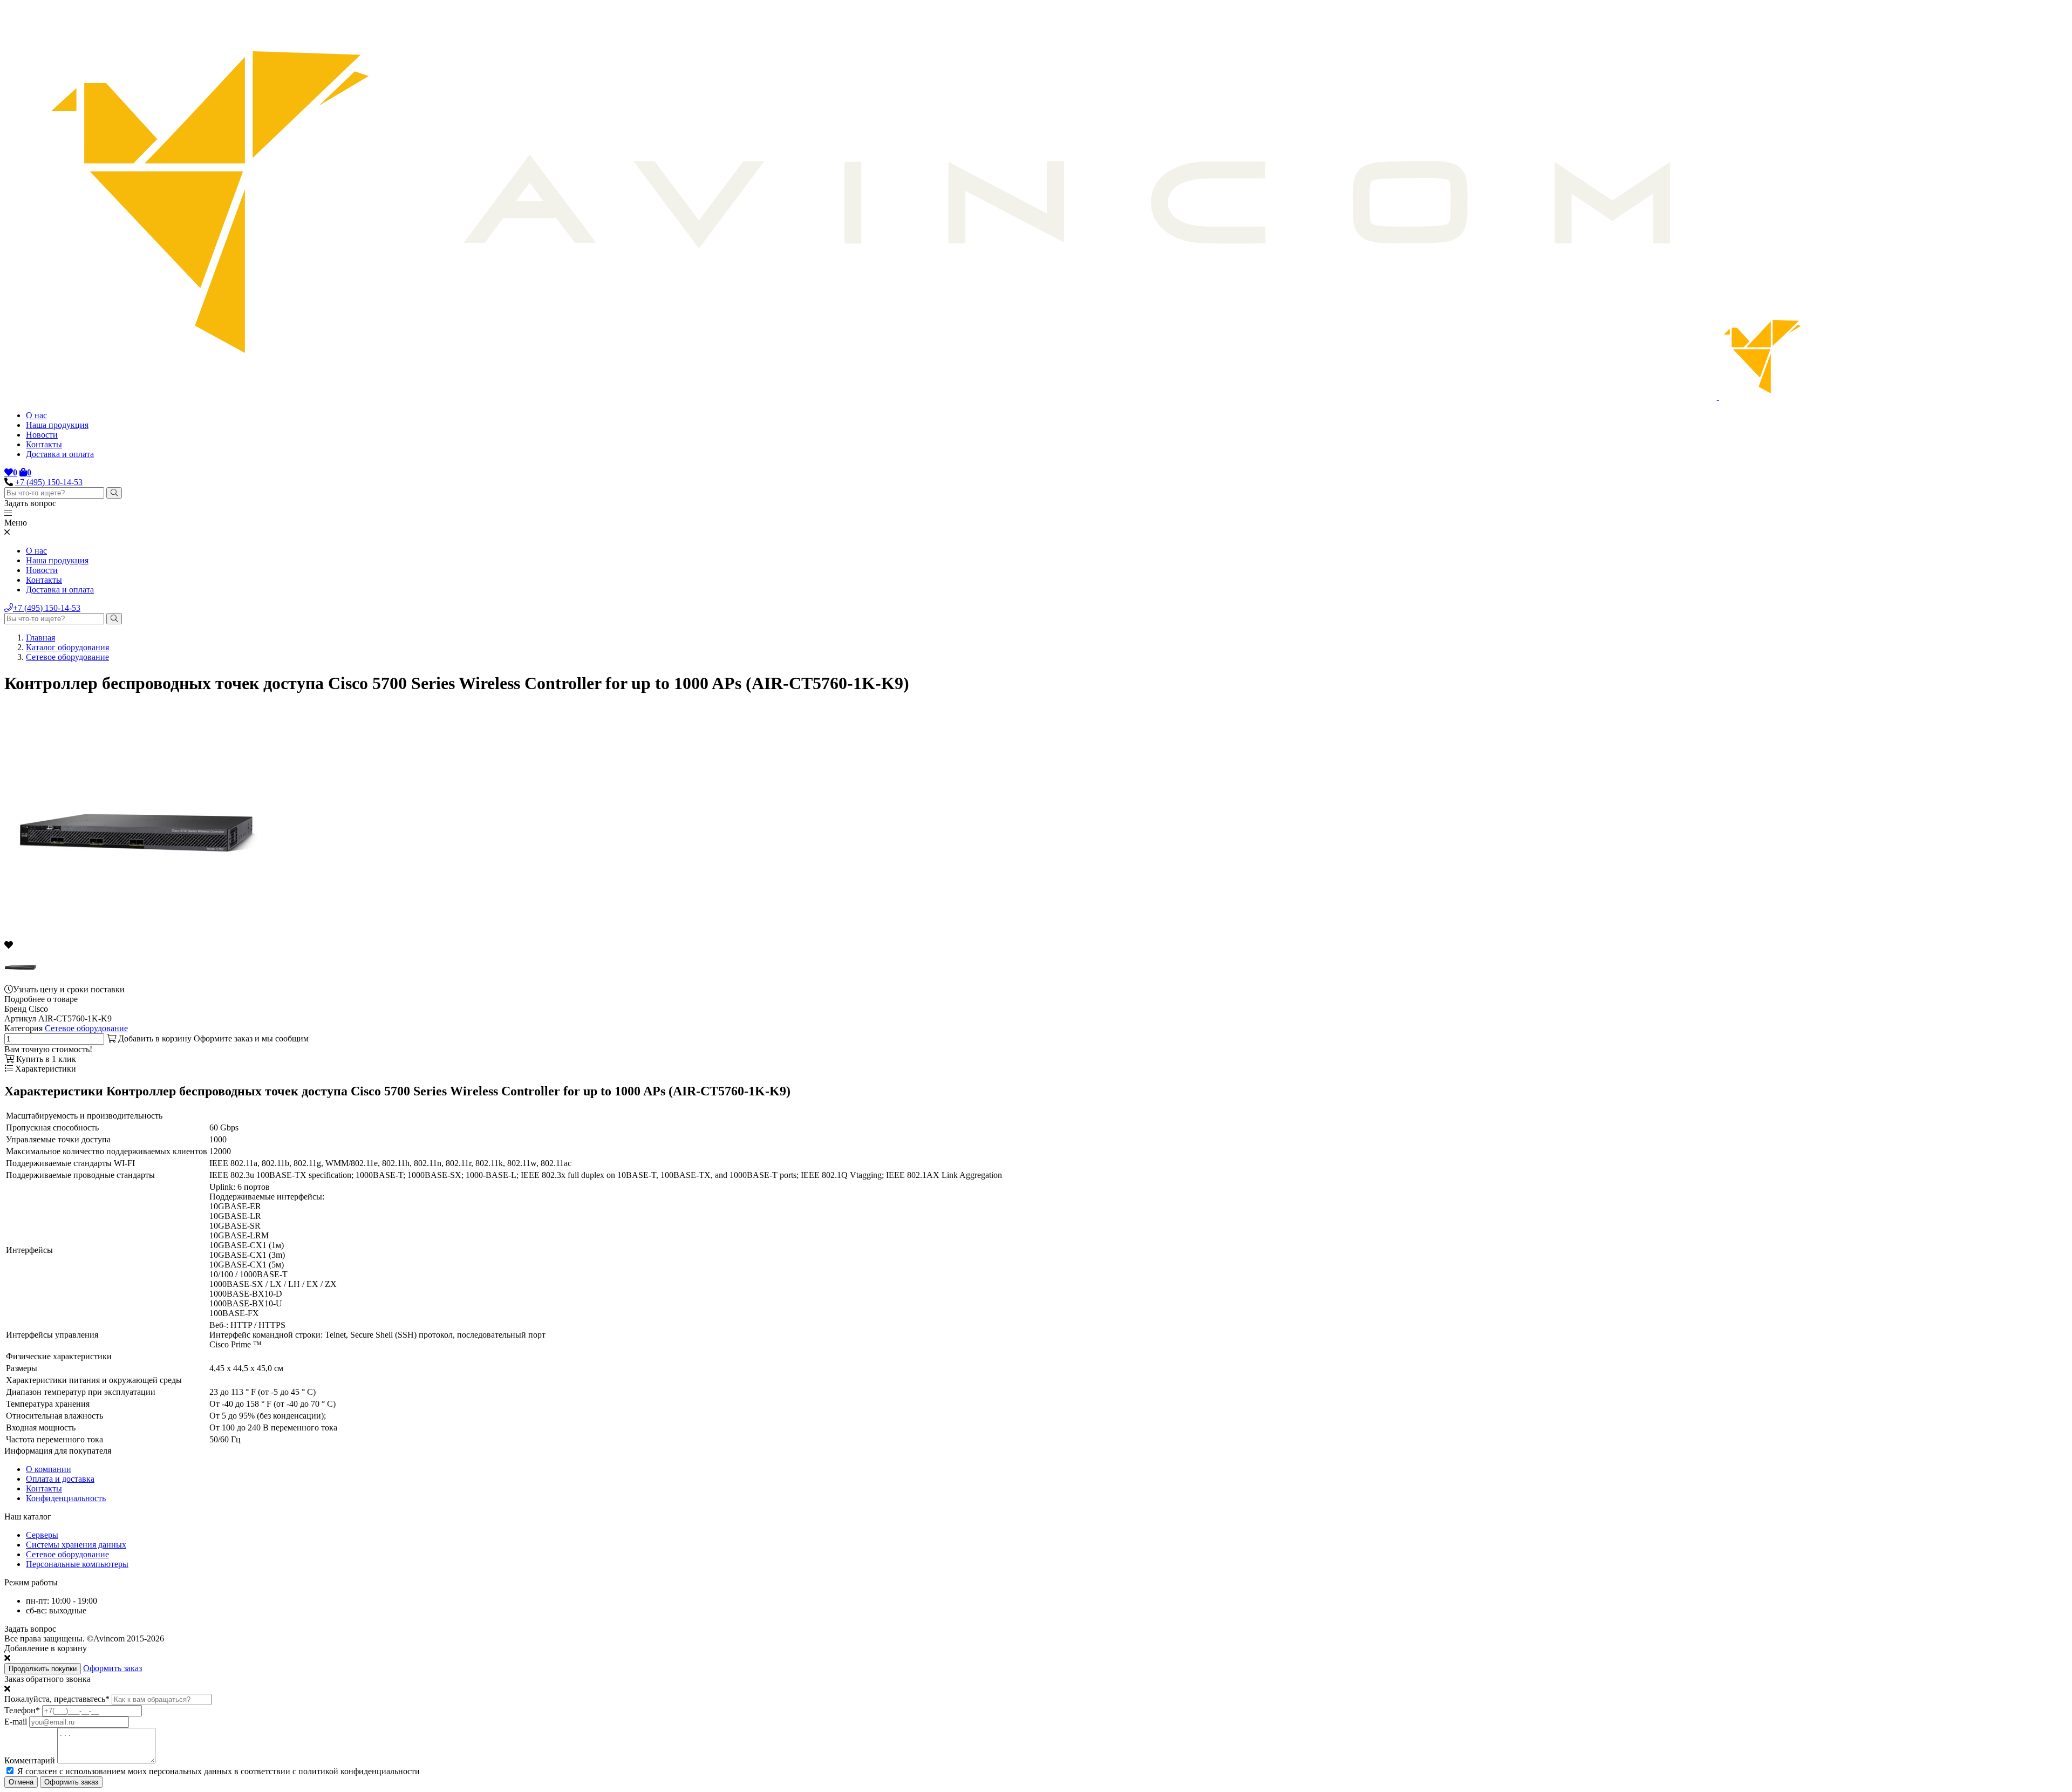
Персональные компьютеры (77, 1564)
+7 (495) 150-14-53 (49, 482)
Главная (40, 638)
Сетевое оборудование (67, 657)
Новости (42, 435)
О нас (36, 415)
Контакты (44, 444)
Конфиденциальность (66, 1498)
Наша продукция (57, 425)
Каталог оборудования (67, 647)
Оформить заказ (113, 1668)
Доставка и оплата (60, 454)
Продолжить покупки (43, 1669)
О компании (49, 1469)
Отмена (21, 1782)
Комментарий (30, 1760)
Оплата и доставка (60, 1479)
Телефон (22, 1710)
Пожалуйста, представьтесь (57, 1699)
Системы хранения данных (76, 1545)
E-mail (16, 1722)
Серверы (42, 1535)
